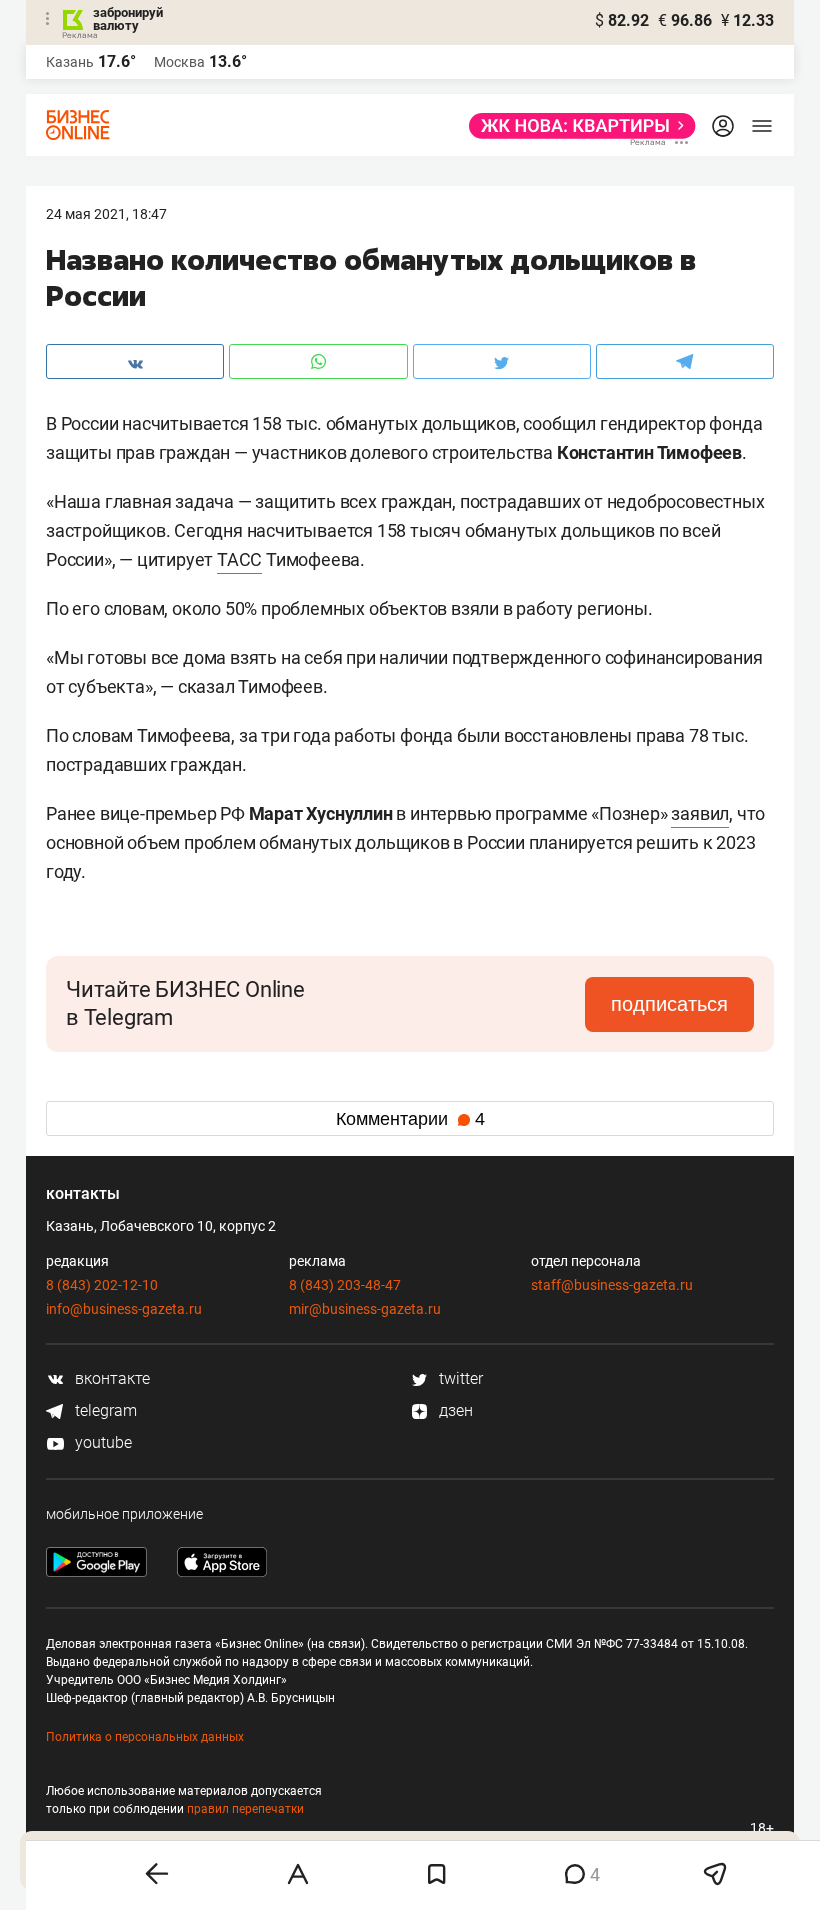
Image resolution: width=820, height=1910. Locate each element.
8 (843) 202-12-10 (102, 1285)
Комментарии (410, 1119)
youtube (101, 1442)
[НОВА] (576, 126)
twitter (459, 1378)
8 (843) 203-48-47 (345, 1285)
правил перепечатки (245, 1809)
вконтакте (110, 1378)
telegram (104, 1410)
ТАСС (239, 559)
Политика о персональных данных (145, 1737)
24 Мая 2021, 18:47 (106, 214)
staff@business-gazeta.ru (612, 1285)
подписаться (669, 1004)
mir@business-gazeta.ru (365, 1309)
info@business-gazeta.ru (124, 1309)
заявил (700, 813)
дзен (454, 1410)
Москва (179, 62)
